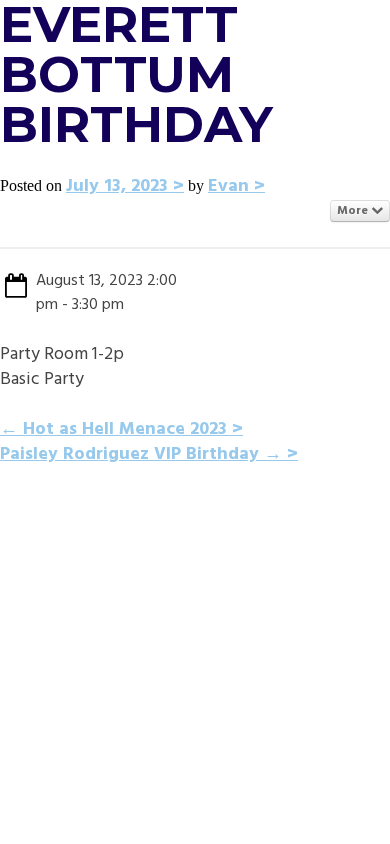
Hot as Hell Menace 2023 (113, 429)
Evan (228, 186)
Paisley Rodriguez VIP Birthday (141, 454)
